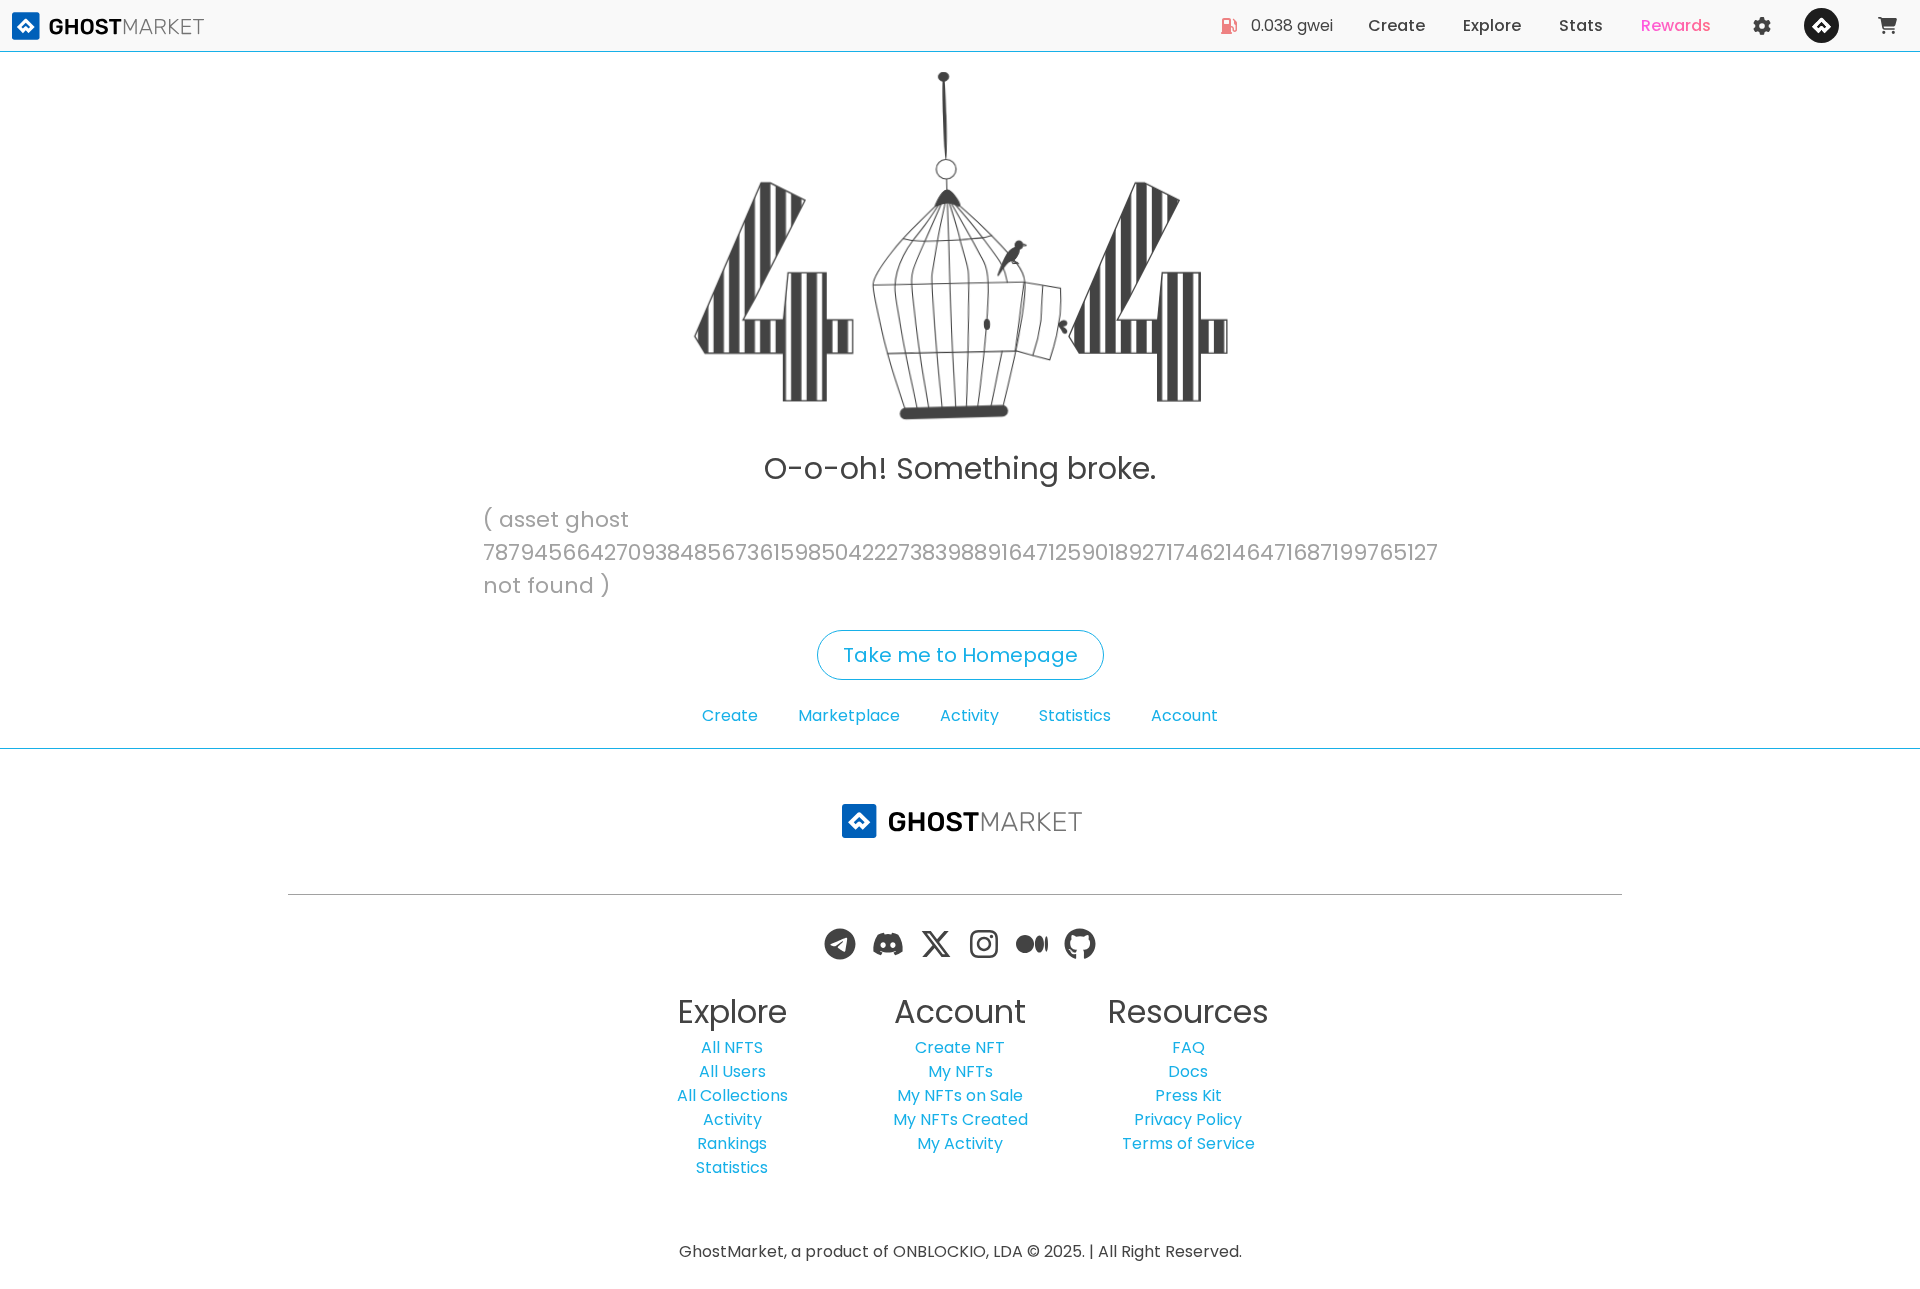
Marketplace (849, 715)
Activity (969, 715)
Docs (1188, 1071)
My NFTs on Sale (960, 1095)
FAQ (1188, 1047)
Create (730, 715)
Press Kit (1188, 1095)
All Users (732, 1071)
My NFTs (960, 1071)
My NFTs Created (960, 1119)
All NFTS (732, 1047)
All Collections (732, 1095)
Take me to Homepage (960, 655)
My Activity (960, 1143)
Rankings (732, 1143)
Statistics (1075, 715)
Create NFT (960, 1047)
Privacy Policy (1188, 1119)
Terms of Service (1188, 1143)
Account (1184, 715)
